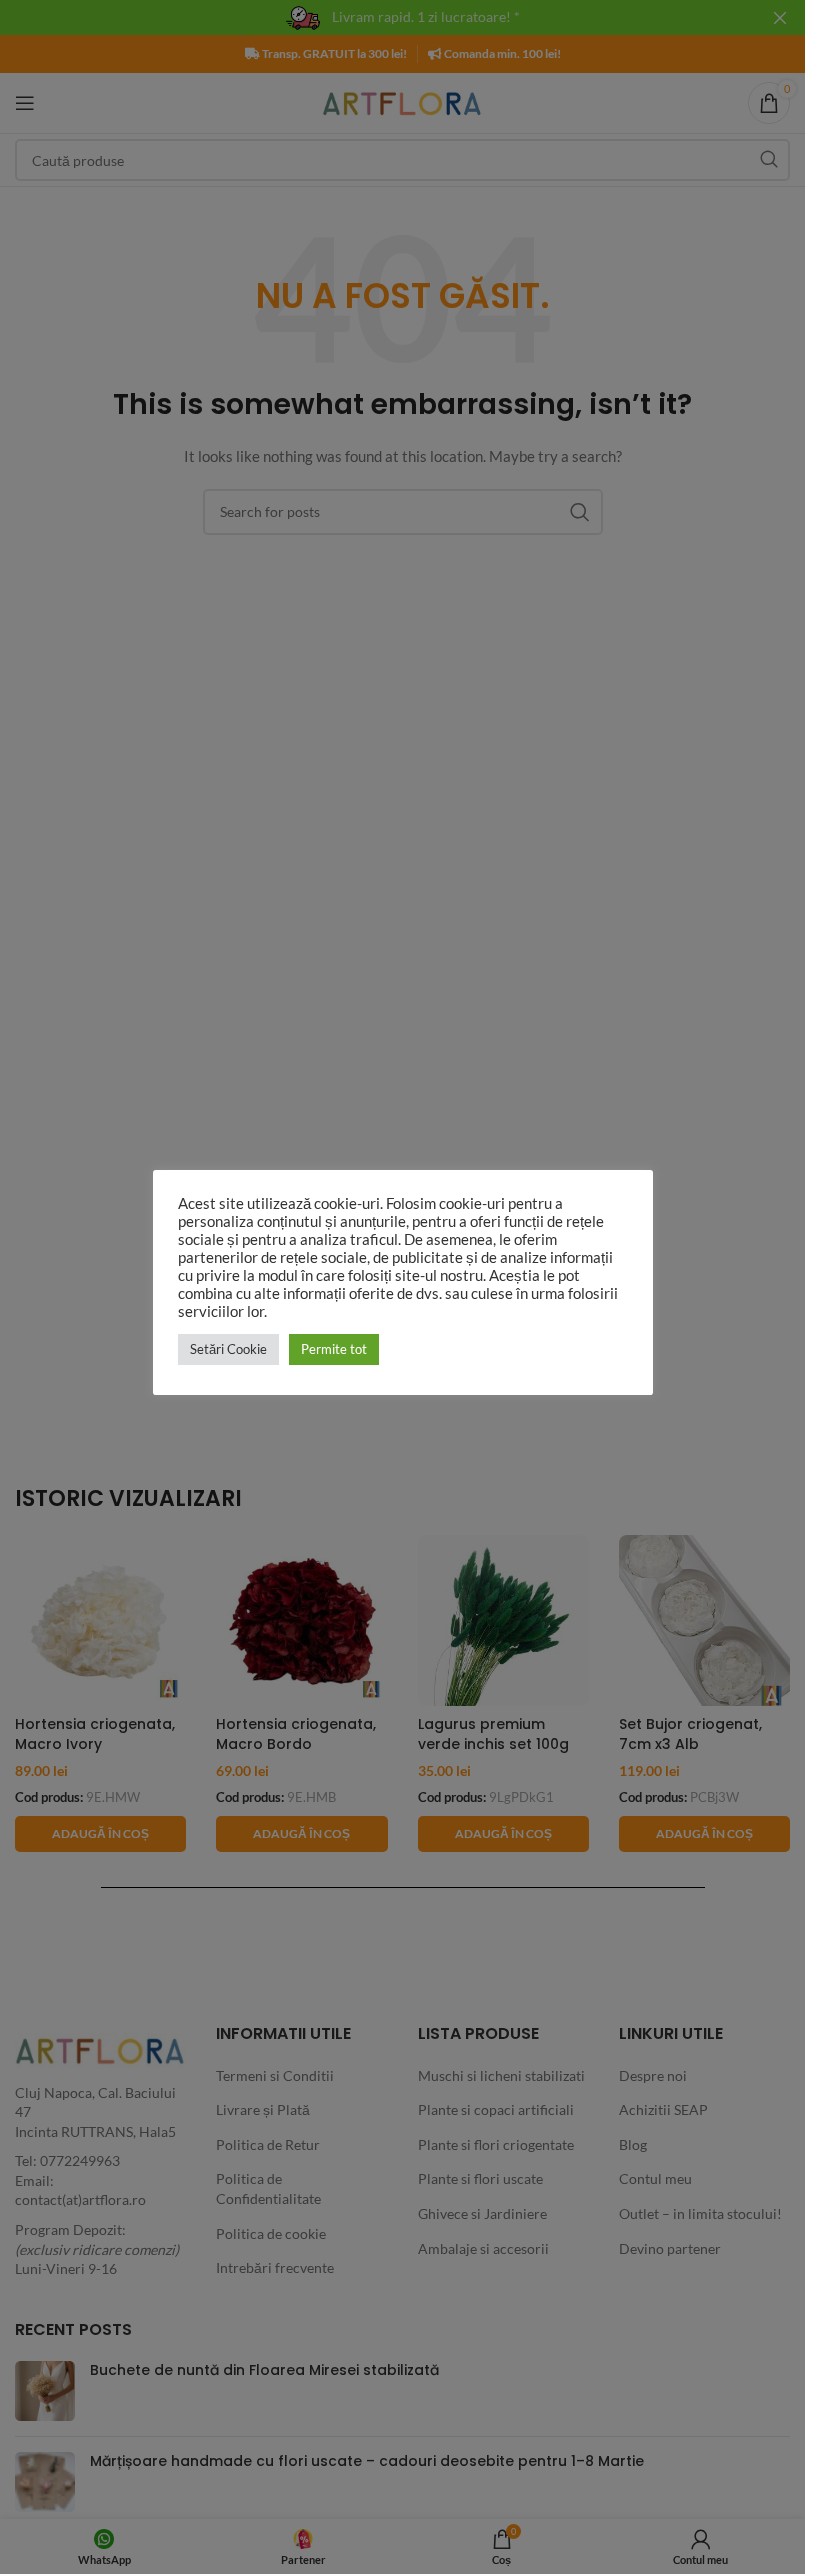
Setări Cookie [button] (228, 1349)
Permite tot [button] (334, 1349)
